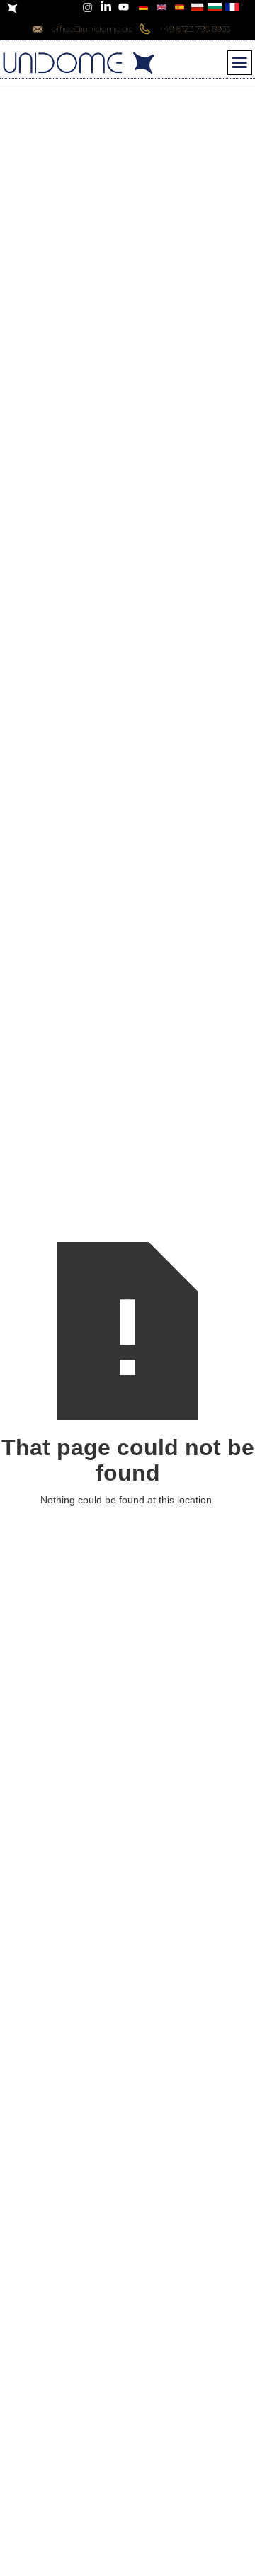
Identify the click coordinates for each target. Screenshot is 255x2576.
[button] (240, 63)
